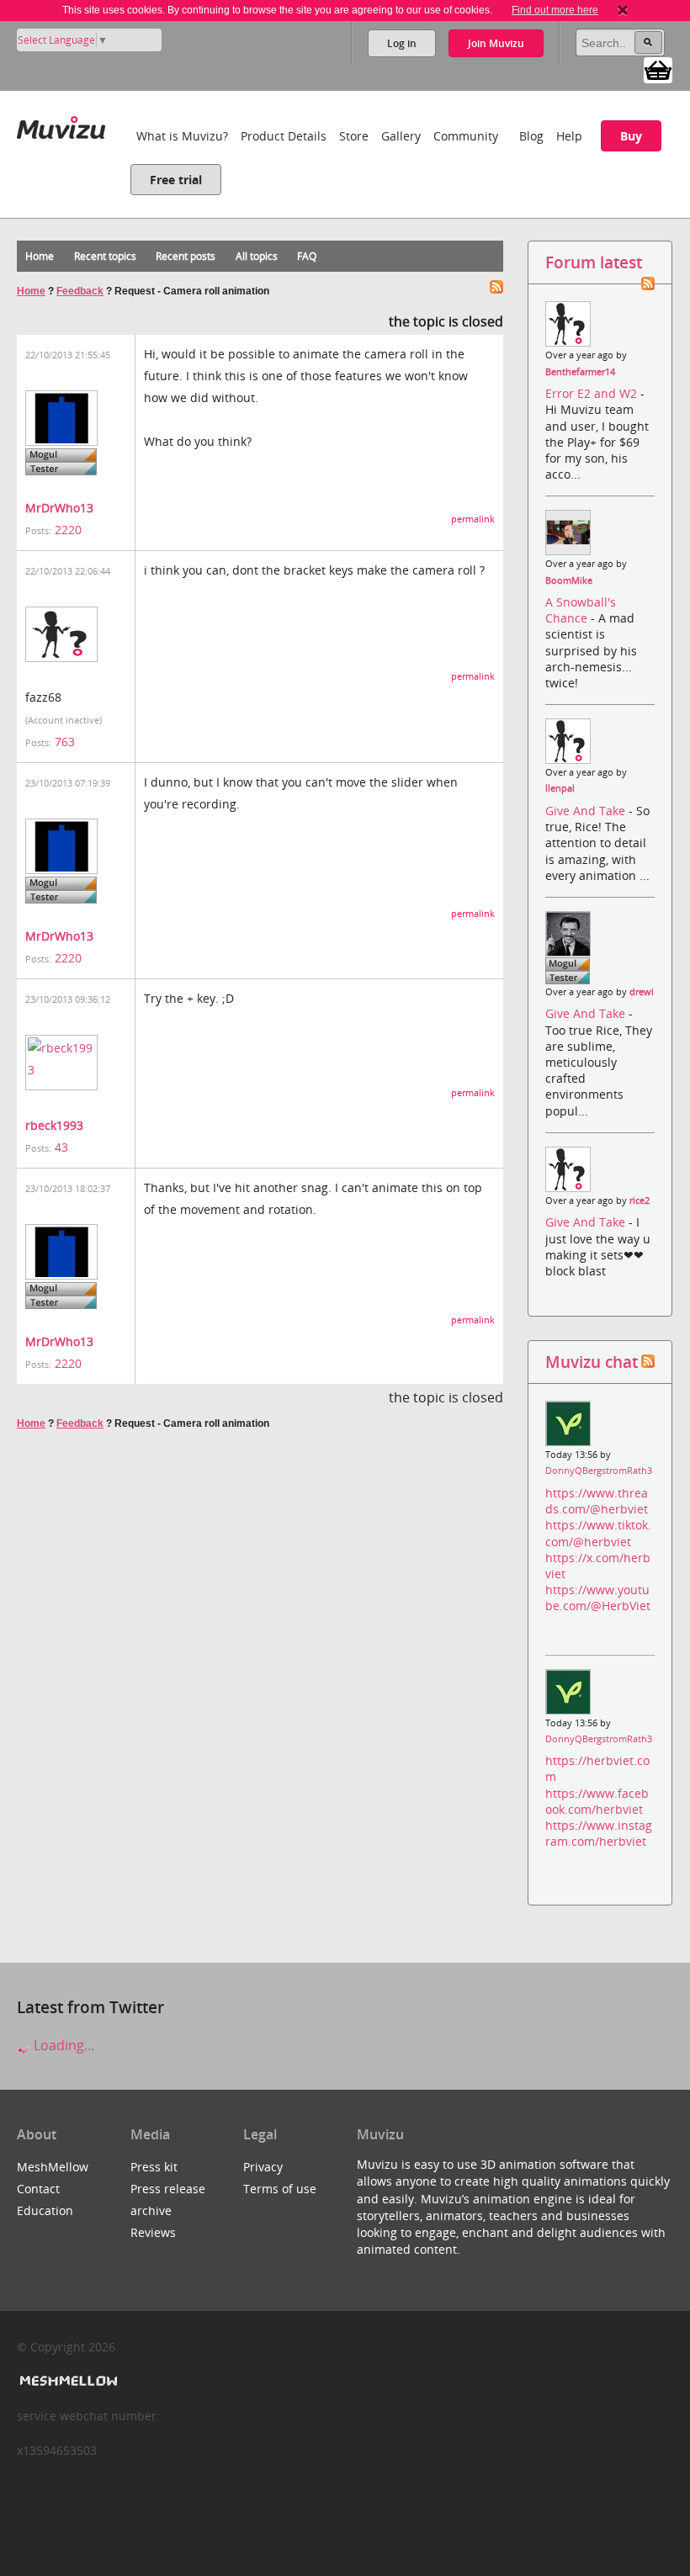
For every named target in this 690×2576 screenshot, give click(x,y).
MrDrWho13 (59, 508)
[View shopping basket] (658, 69)
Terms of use (280, 2189)
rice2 (640, 1201)
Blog (531, 136)
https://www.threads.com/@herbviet (597, 1501)
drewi (642, 992)
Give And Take (587, 811)
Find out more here (555, 10)
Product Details (284, 136)
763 (65, 742)
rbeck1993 (54, 1125)
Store (354, 136)
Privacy (263, 2167)
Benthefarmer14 (580, 372)
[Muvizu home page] (61, 124)
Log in (402, 43)
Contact (38, 2189)
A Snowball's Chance (581, 610)
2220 (68, 530)
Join (496, 43)
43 (61, 1147)
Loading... (62, 2045)
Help (569, 136)
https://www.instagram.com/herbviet (599, 1833)
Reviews (153, 2232)
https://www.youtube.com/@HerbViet (598, 1598)
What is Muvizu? (182, 136)
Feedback (80, 291)
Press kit (154, 2167)
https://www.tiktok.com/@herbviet (598, 1533)
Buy (631, 136)
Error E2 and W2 (593, 393)
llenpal (560, 788)
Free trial (176, 180)
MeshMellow (53, 2167)
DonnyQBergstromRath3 (599, 1471)
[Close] (623, 10)
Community (466, 136)
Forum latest (594, 262)
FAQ (307, 256)
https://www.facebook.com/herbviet (597, 1801)
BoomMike (569, 580)
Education (45, 2210)
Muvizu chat (592, 1362)
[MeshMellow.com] (67, 2381)
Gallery (401, 136)
